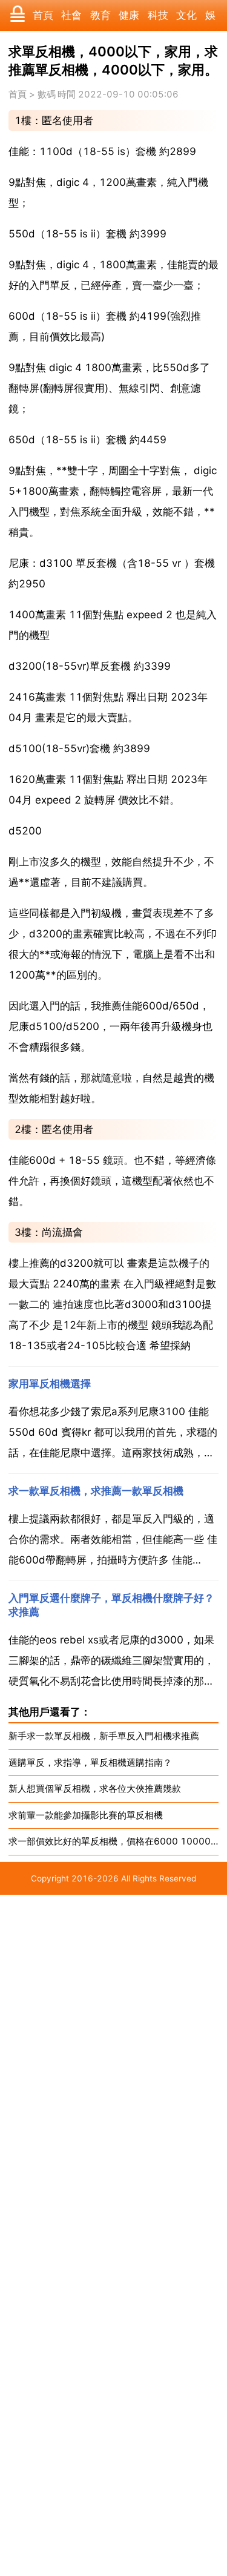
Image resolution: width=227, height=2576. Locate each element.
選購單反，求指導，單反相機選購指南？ (90, 1762)
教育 (100, 15)
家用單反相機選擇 (50, 1384)
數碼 (47, 94)
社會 (71, 15)
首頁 (43, 15)
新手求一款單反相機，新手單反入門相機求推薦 (104, 1736)
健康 (129, 15)
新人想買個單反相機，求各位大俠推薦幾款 (95, 1788)
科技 (158, 15)
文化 (186, 15)
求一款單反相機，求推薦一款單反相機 (96, 1491)
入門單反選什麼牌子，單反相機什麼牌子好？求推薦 (111, 1605)
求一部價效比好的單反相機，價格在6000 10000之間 (114, 1841)
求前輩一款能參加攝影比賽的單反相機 (86, 1815)
